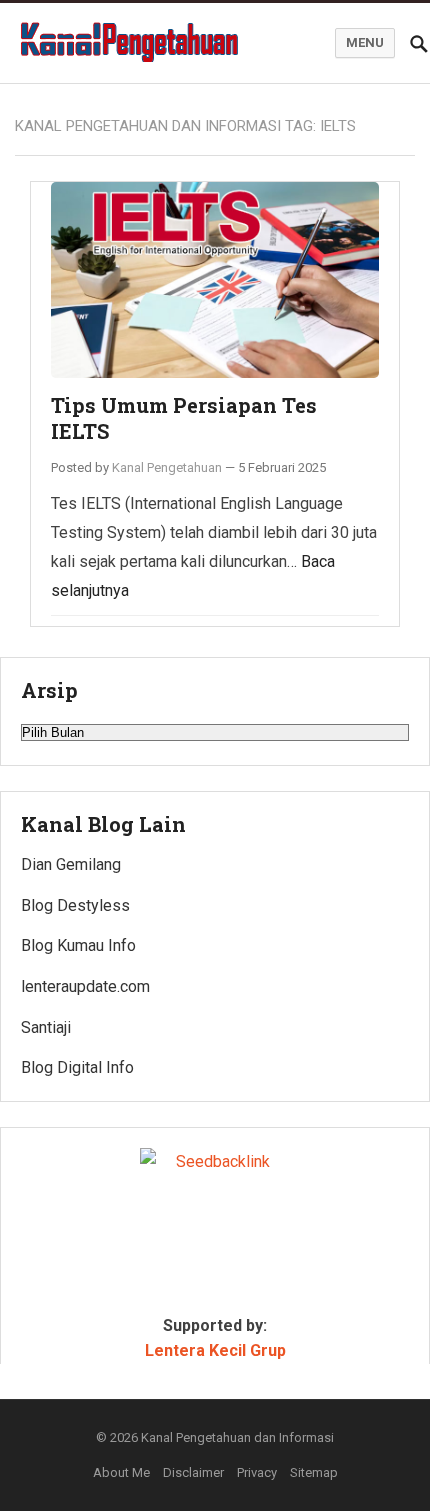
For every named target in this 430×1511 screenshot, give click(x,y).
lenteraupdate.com (85, 986)
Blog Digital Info (77, 1067)
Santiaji (46, 1027)
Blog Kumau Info (78, 945)
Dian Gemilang (71, 864)
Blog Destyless (75, 905)
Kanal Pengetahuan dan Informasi (237, 1437)
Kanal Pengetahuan (167, 467)
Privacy (257, 1472)
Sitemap (314, 1472)
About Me (121, 1472)
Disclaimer (193, 1472)
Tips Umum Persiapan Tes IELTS (184, 418)
